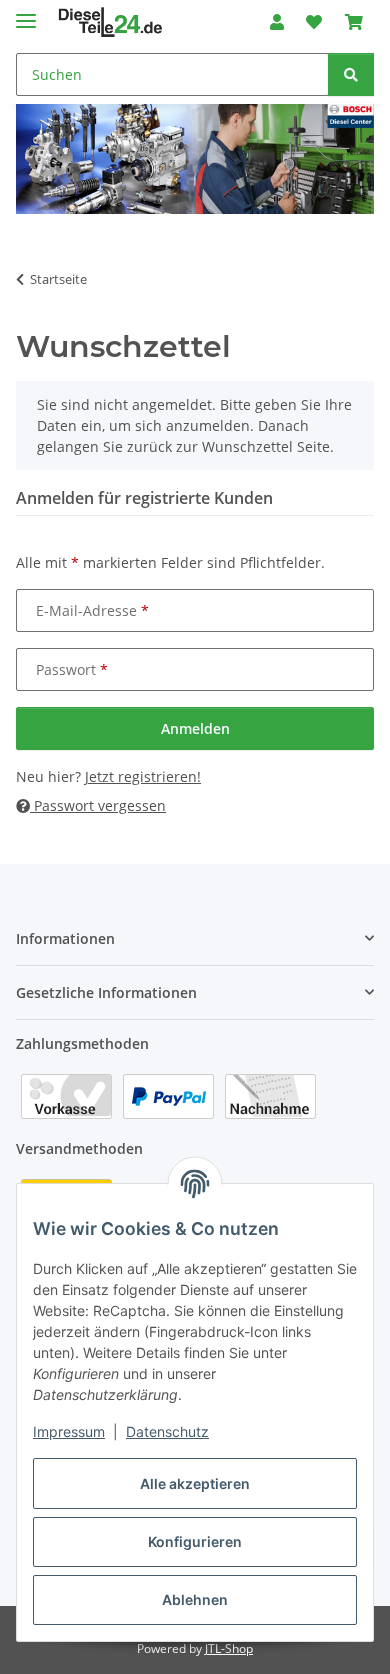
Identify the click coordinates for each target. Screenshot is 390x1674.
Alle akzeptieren (195, 1483)
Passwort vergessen (98, 805)
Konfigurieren (195, 1541)
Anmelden (195, 728)
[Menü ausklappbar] (26, 12)
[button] (277, 22)
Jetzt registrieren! (143, 776)
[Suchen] (351, 74)
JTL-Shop (229, 1648)
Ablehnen (195, 1599)
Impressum (69, 1431)
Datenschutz (167, 1431)
